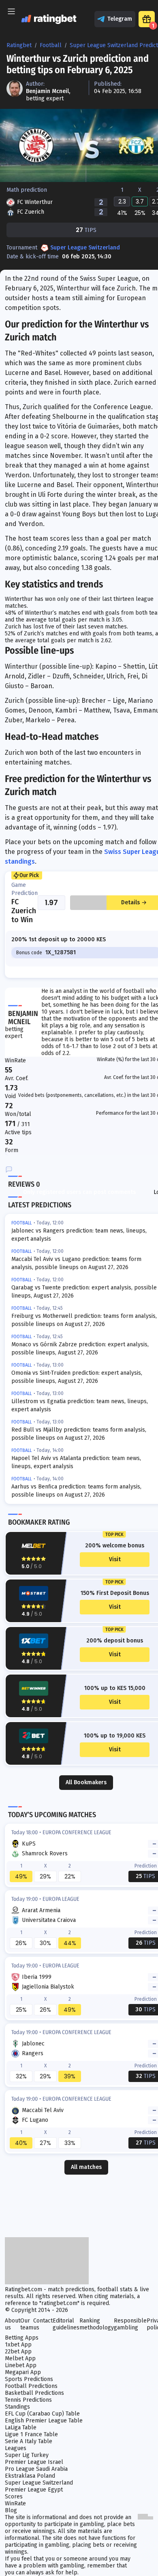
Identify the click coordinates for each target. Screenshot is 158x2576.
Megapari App (23, 2372)
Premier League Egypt (34, 2490)
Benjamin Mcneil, (48, 91)
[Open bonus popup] (147, 19)
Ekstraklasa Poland (30, 2476)
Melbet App (20, 2358)
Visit (115, 1559)
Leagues (16, 2448)
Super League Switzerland (85, 248)
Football (51, 45)
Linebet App (21, 2365)
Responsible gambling (130, 2324)
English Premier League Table (44, 2421)
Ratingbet (19, 45)
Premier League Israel (34, 2462)
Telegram (120, 19)
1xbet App (18, 2345)
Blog (11, 2510)
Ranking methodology (97, 2324)
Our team (27, 2324)
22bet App (18, 2352)
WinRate (15, 2503)
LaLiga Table (21, 2428)
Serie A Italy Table (29, 2441)
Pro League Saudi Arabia (36, 2469)
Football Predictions (31, 2386)
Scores (14, 2497)
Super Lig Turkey (27, 2455)
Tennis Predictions (28, 2400)
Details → (134, 902)
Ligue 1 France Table (31, 2434)
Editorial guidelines (66, 2324)
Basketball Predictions (34, 2393)
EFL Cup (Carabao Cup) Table (42, 2414)
